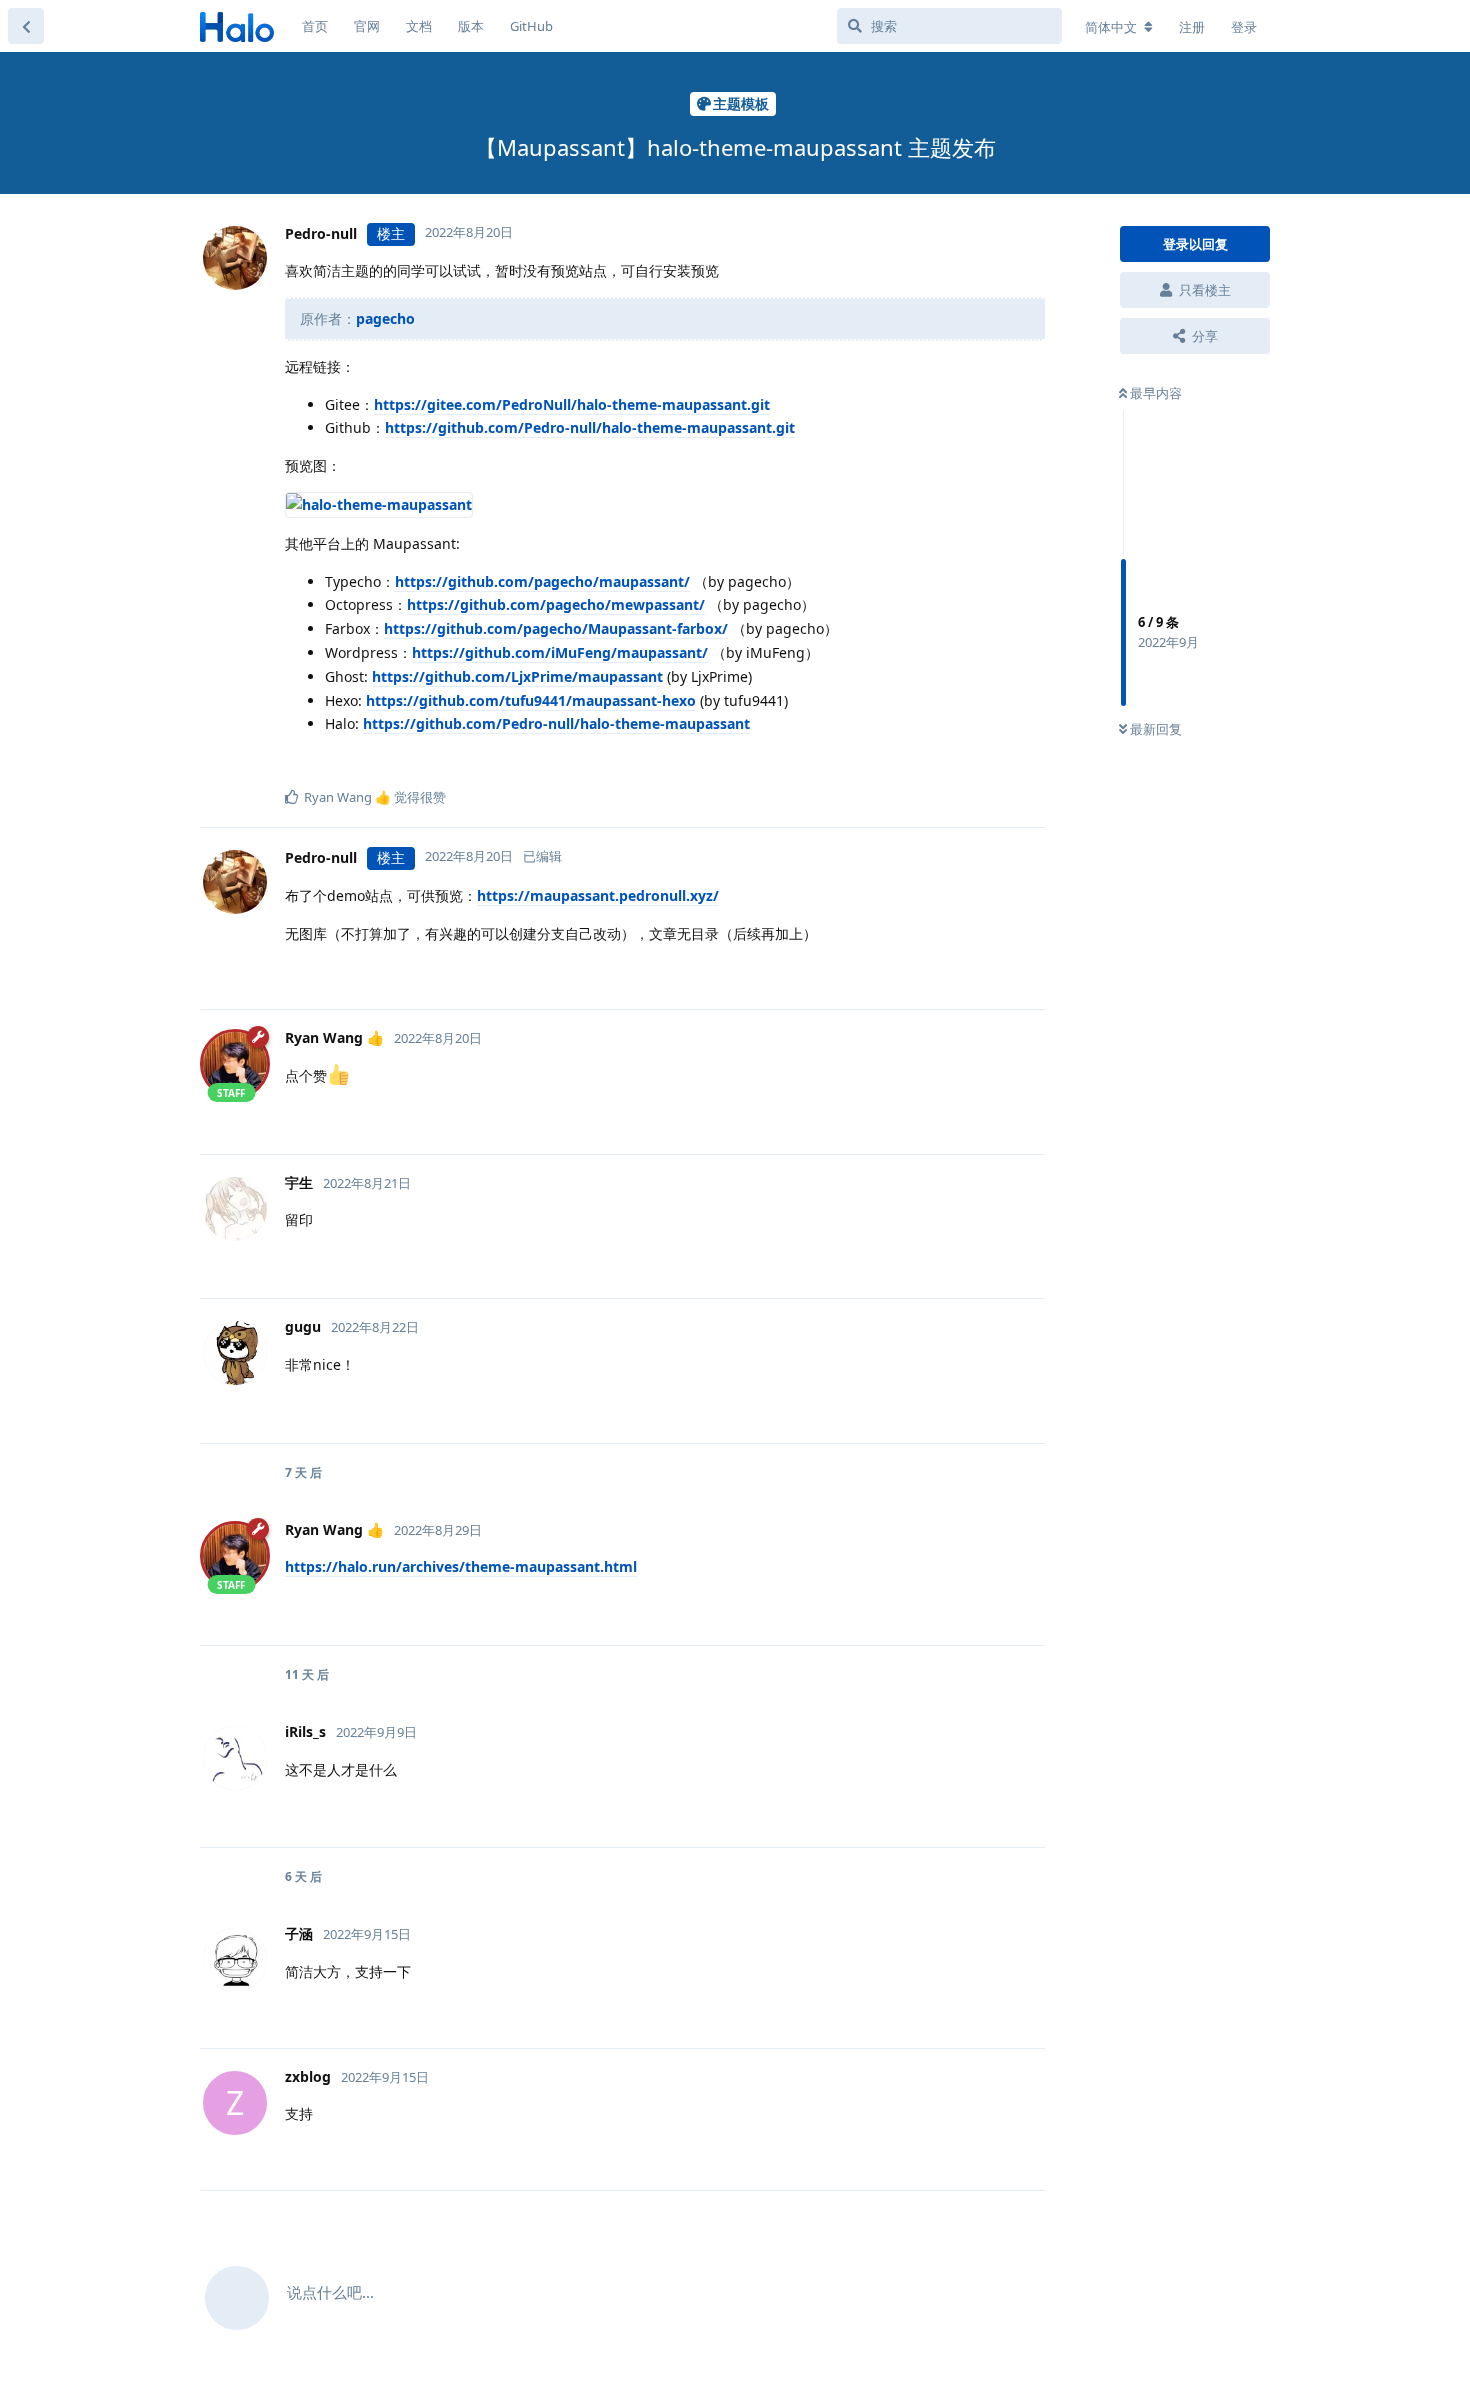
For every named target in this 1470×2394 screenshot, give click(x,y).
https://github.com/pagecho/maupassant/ (542, 581)
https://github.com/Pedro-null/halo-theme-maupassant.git (590, 427)
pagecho (385, 318)
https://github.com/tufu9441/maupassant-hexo (531, 700)
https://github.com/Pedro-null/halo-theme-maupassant (556, 723)
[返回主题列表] (26, 26)
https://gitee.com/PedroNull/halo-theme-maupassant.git (572, 404)
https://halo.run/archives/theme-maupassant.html (461, 1566)
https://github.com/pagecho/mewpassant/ (556, 604)
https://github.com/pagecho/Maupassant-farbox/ (556, 628)
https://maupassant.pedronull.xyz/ (598, 895)
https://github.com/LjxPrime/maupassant (517, 676)
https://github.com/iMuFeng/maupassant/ (560, 652)
